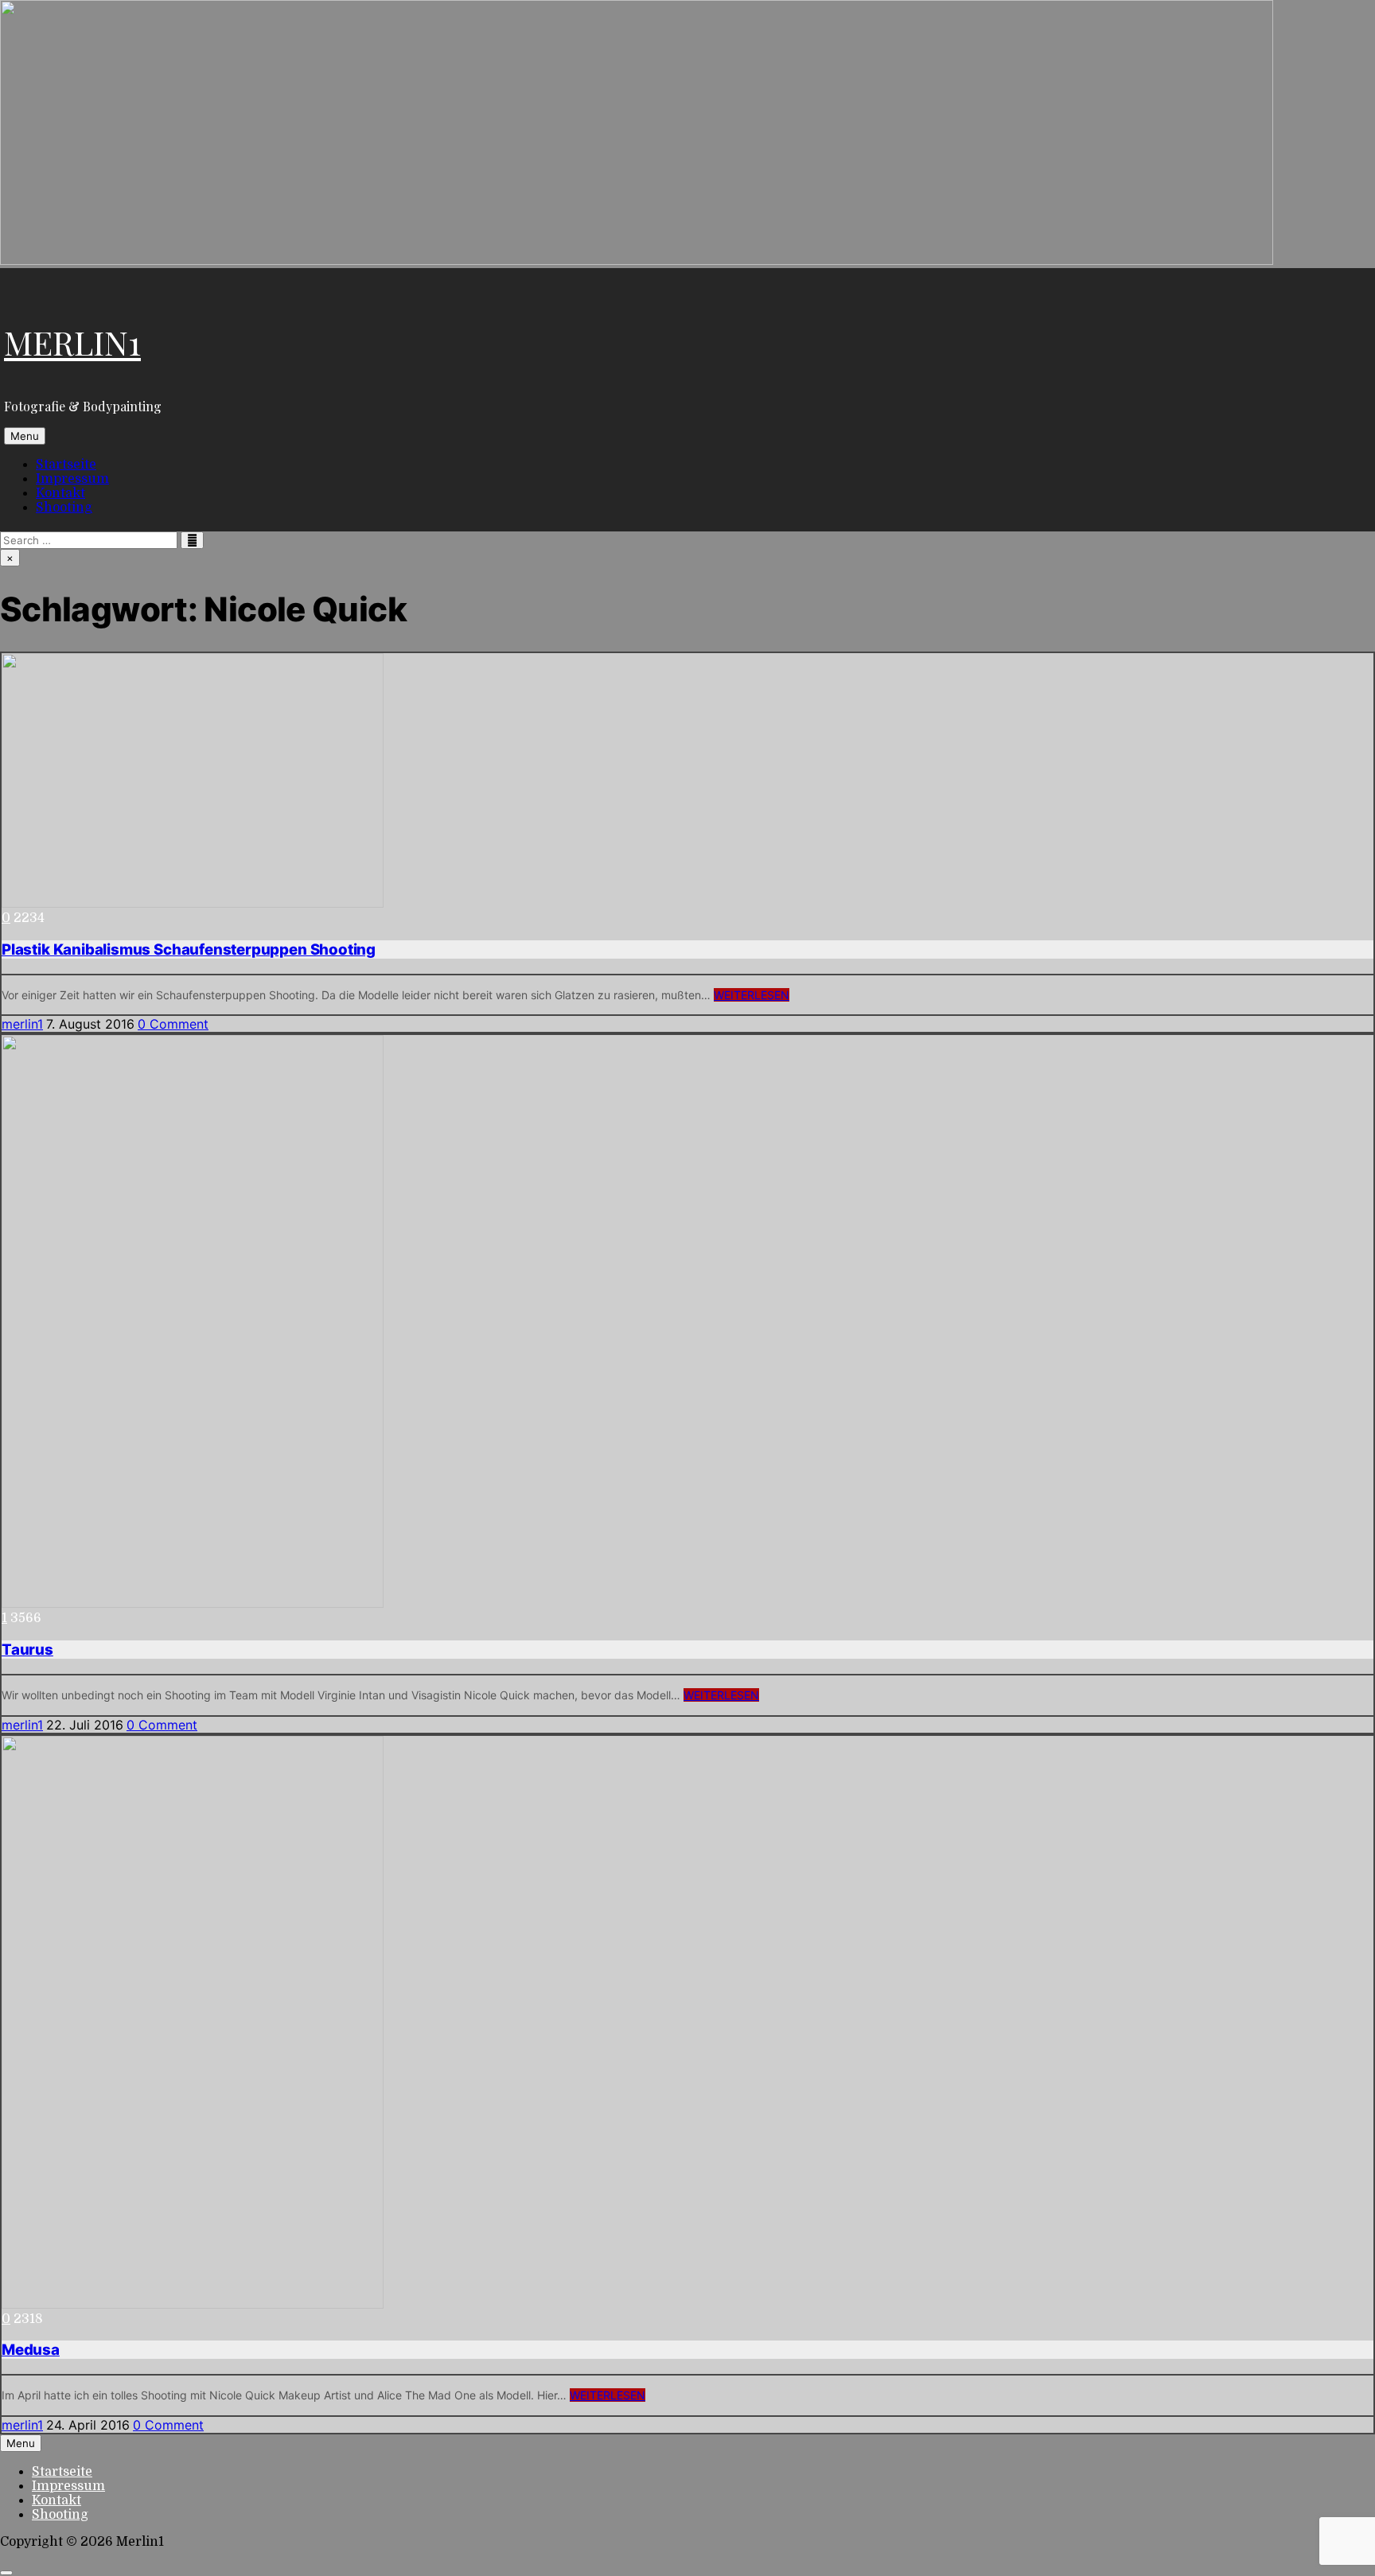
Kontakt (60, 493)
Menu (25, 436)
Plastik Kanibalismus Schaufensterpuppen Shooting (189, 949)
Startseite (66, 465)
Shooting (64, 508)
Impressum (72, 479)
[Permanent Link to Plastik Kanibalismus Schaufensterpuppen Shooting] (193, 904)
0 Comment (173, 1024)
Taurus (27, 1650)
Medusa (31, 2350)
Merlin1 (72, 342)
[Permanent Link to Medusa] (193, 2305)
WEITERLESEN (752, 995)
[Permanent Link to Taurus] (193, 1604)
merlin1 (22, 1024)
